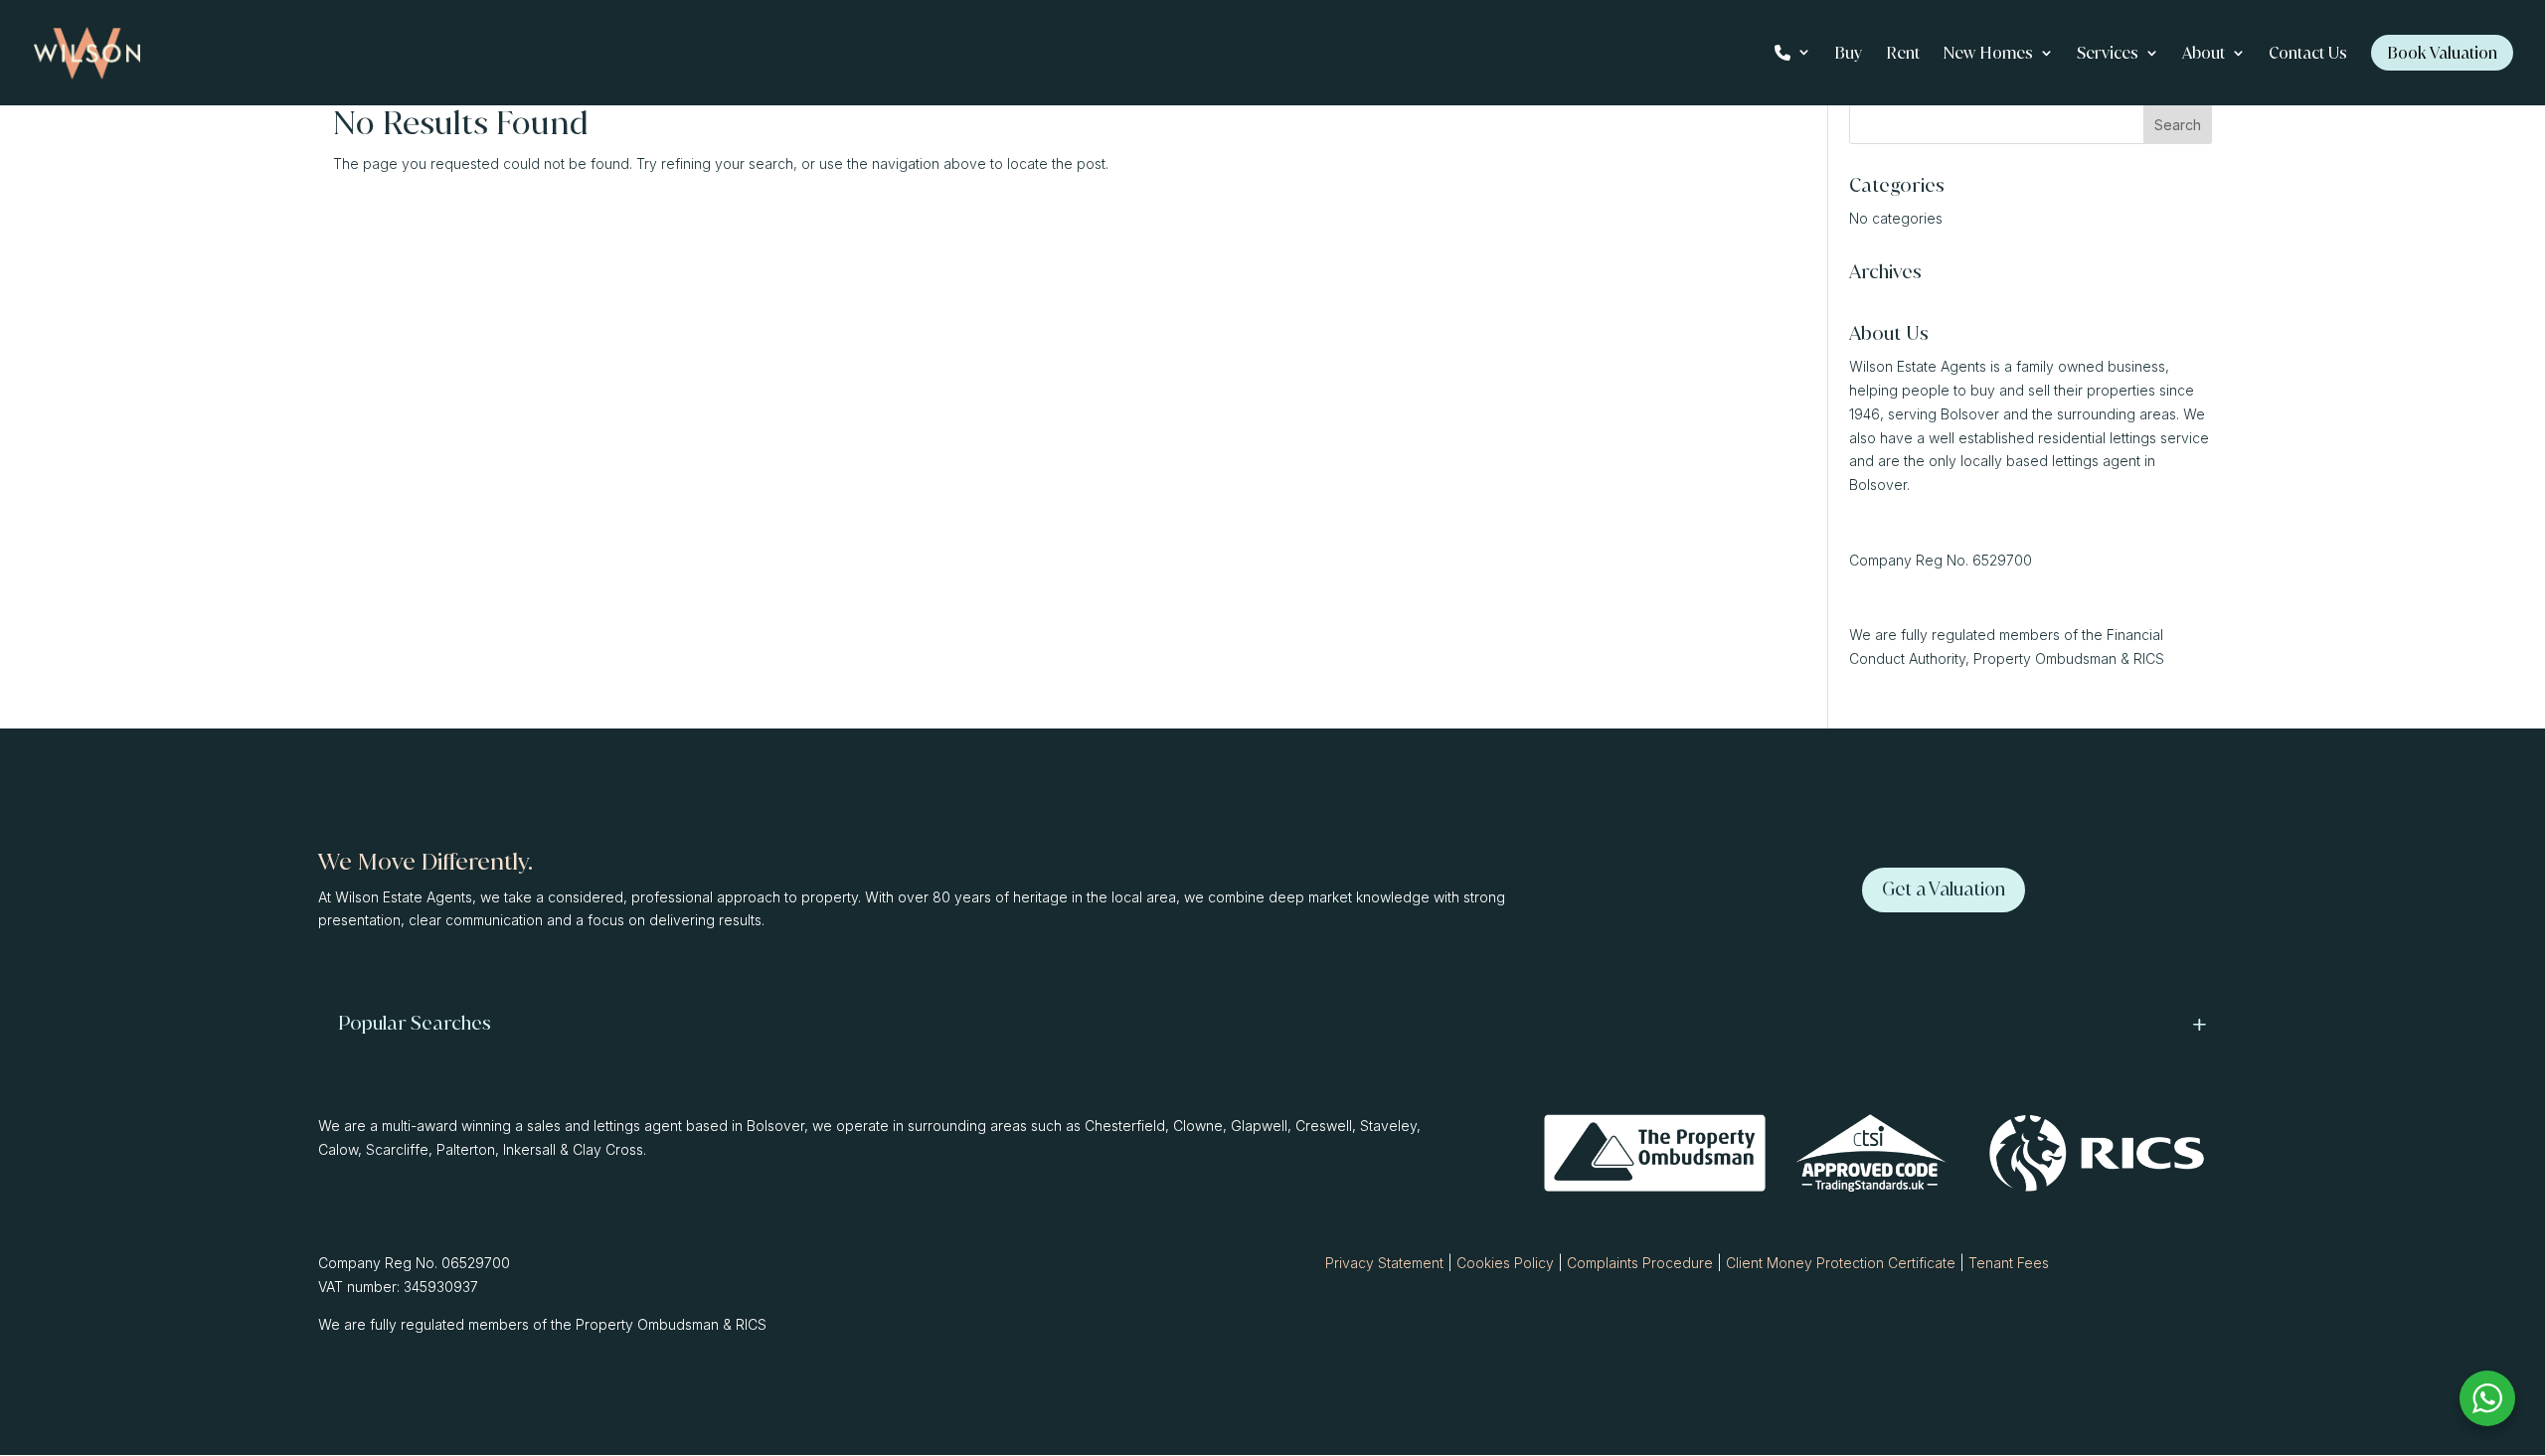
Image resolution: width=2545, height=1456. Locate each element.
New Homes (1988, 55)
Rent (1903, 55)
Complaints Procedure (1640, 1263)
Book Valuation (2442, 53)
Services (2108, 55)
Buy (1848, 55)
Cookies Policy (1505, 1263)
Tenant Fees (2009, 1263)
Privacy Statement (1384, 1263)
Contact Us (2308, 55)
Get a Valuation (1944, 889)
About (2204, 55)
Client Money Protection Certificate (1841, 1263)
